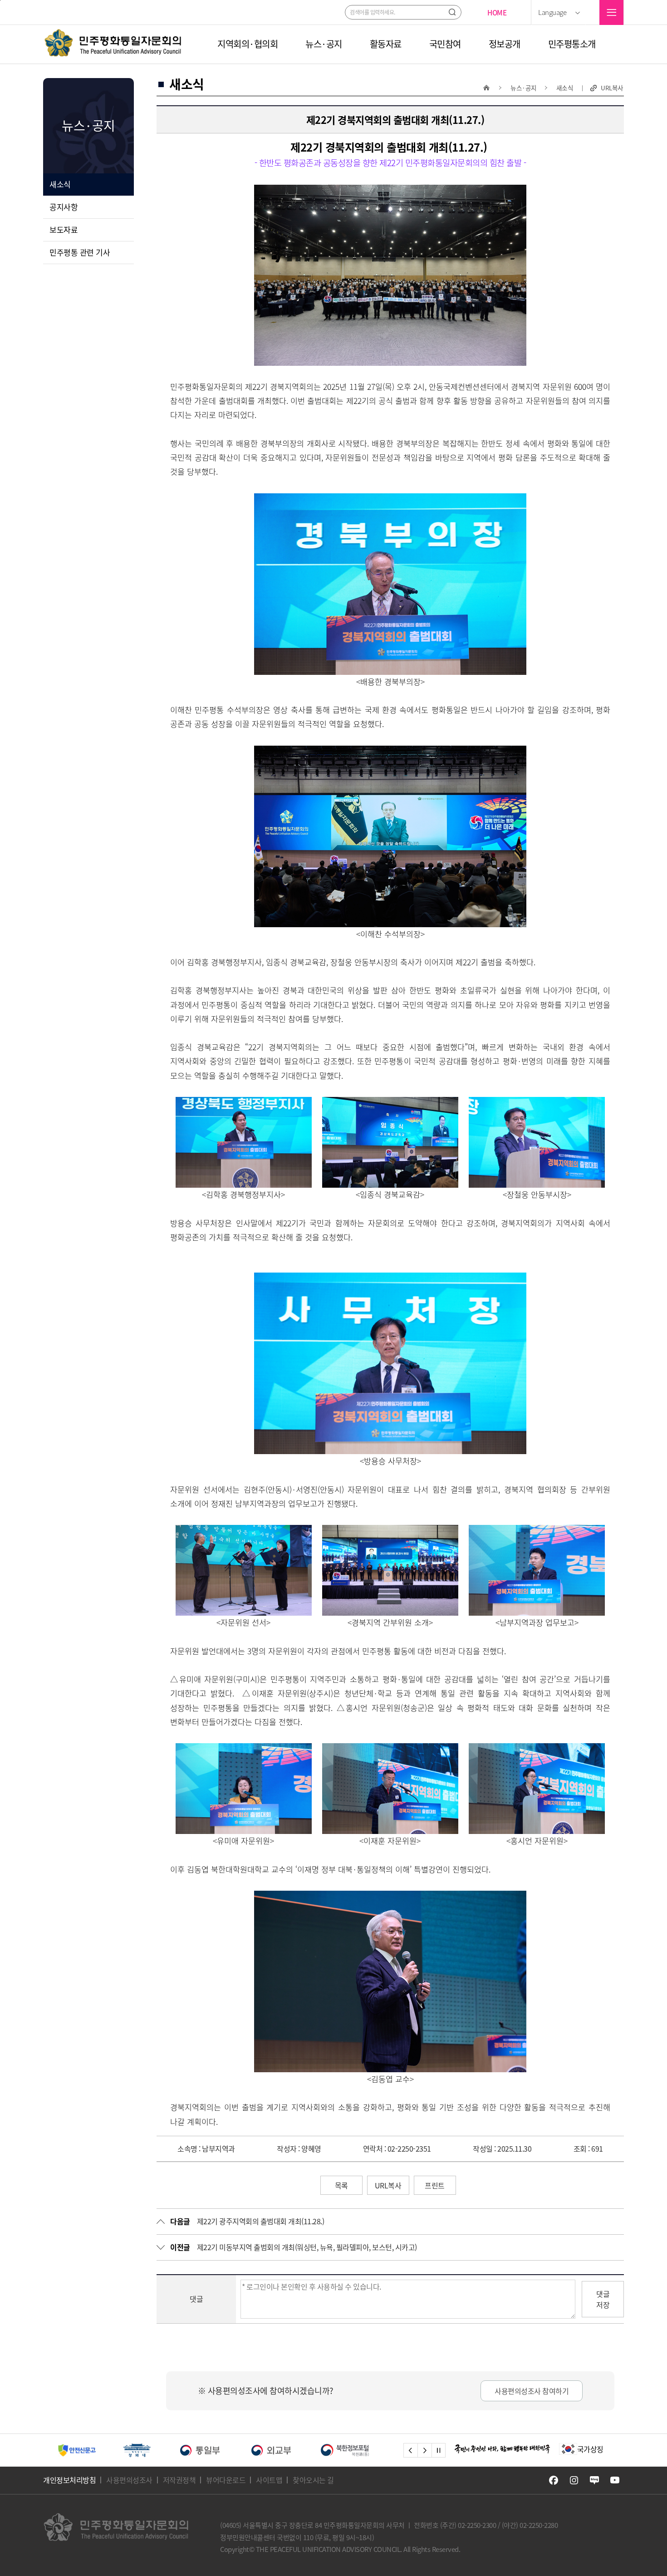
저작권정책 (179, 2480)
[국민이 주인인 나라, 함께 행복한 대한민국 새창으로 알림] (502, 2449)
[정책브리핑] (296, 2450)
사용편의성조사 (129, 2480)
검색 (452, 12)
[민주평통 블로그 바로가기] (594, 2480)
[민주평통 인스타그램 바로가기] (574, 2480)
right (424, 2450)
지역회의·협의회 (248, 44)
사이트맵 (269, 2480)
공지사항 (64, 207)
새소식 (60, 184)
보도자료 (64, 229)
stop (439, 2450)
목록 (341, 2185)
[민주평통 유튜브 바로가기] (615, 2480)
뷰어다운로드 (226, 2480)
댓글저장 (603, 2299)
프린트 (435, 2185)
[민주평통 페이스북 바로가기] (554, 2480)
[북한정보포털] (223, 2450)
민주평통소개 (572, 44)
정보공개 (505, 44)
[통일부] (79, 2450)
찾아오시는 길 (313, 2480)
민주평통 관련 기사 (80, 252)
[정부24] (375, 2450)
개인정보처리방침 (69, 2480)
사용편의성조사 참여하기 (532, 2391)
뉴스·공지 (324, 44)
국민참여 (445, 44)
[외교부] (150, 2450)
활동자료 (386, 44)
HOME (497, 12)
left (410, 2450)
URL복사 (612, 88)
